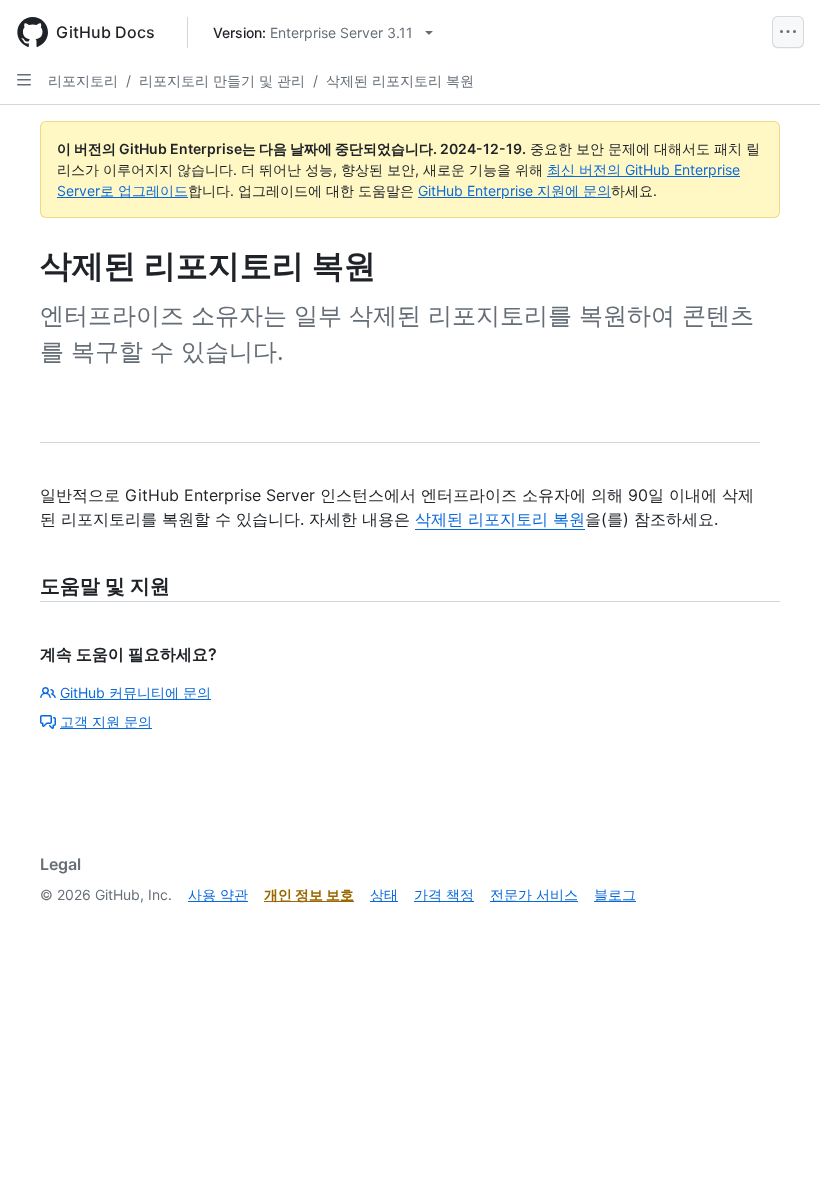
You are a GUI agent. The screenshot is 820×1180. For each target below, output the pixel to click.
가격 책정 (444, 894)
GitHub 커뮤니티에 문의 (135, 692)
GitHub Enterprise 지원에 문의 (514, 190)
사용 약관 (218, 894)
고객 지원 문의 (106, 721)
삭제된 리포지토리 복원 (400, 80)
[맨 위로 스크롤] (776, 1136)
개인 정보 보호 (309, 894)
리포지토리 (83, 80)
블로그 (615, 894)
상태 (384, 894)
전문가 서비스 (534, 894)
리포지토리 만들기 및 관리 (222, 80)
